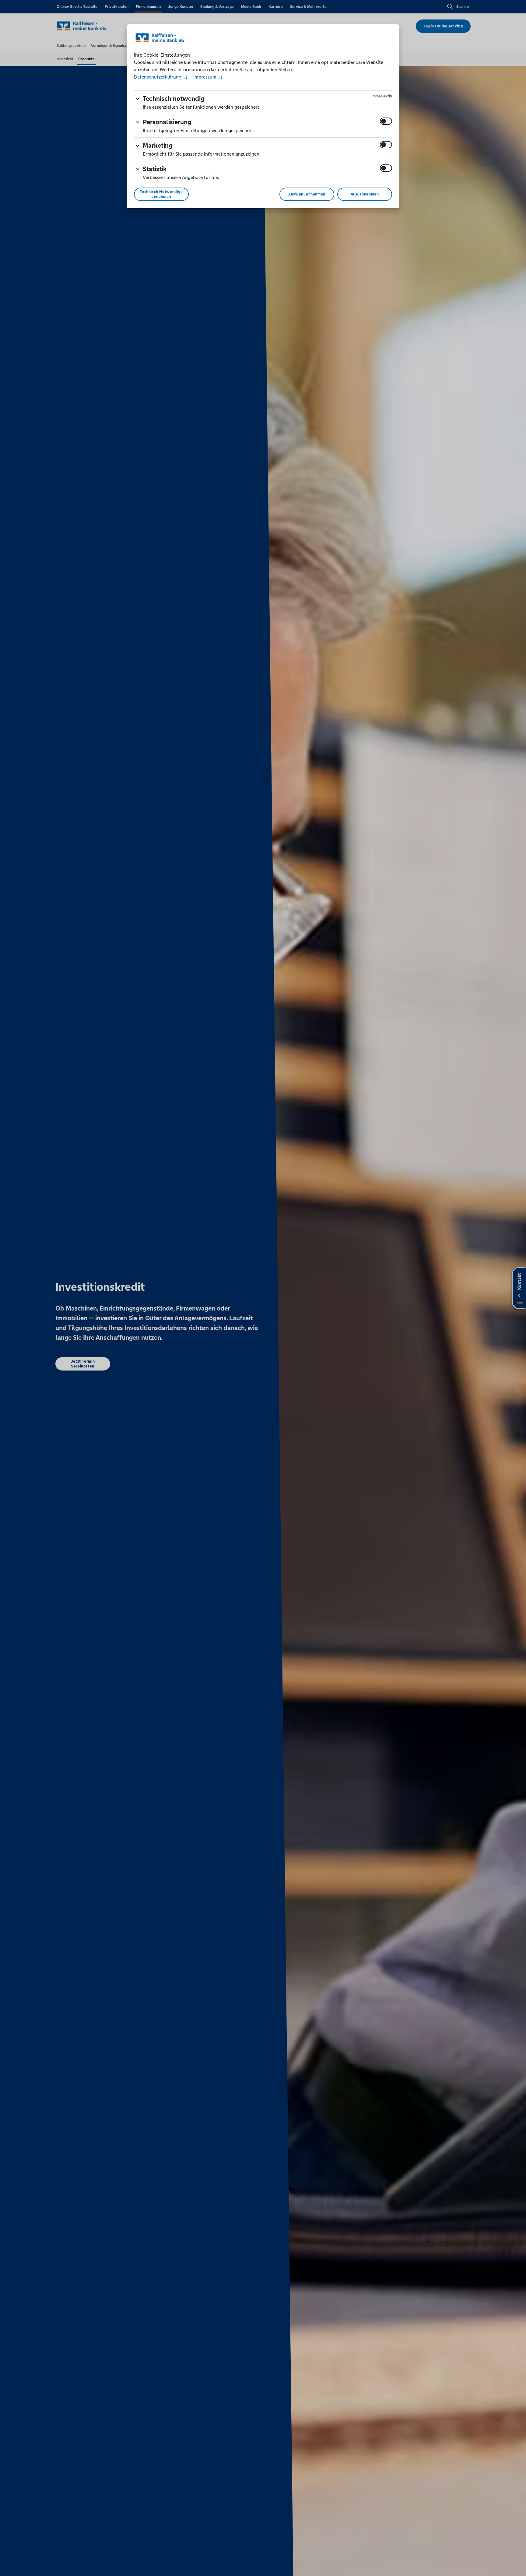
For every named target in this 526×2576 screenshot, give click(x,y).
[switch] (386, 121)
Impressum (205, 77)
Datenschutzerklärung (158, 77)
